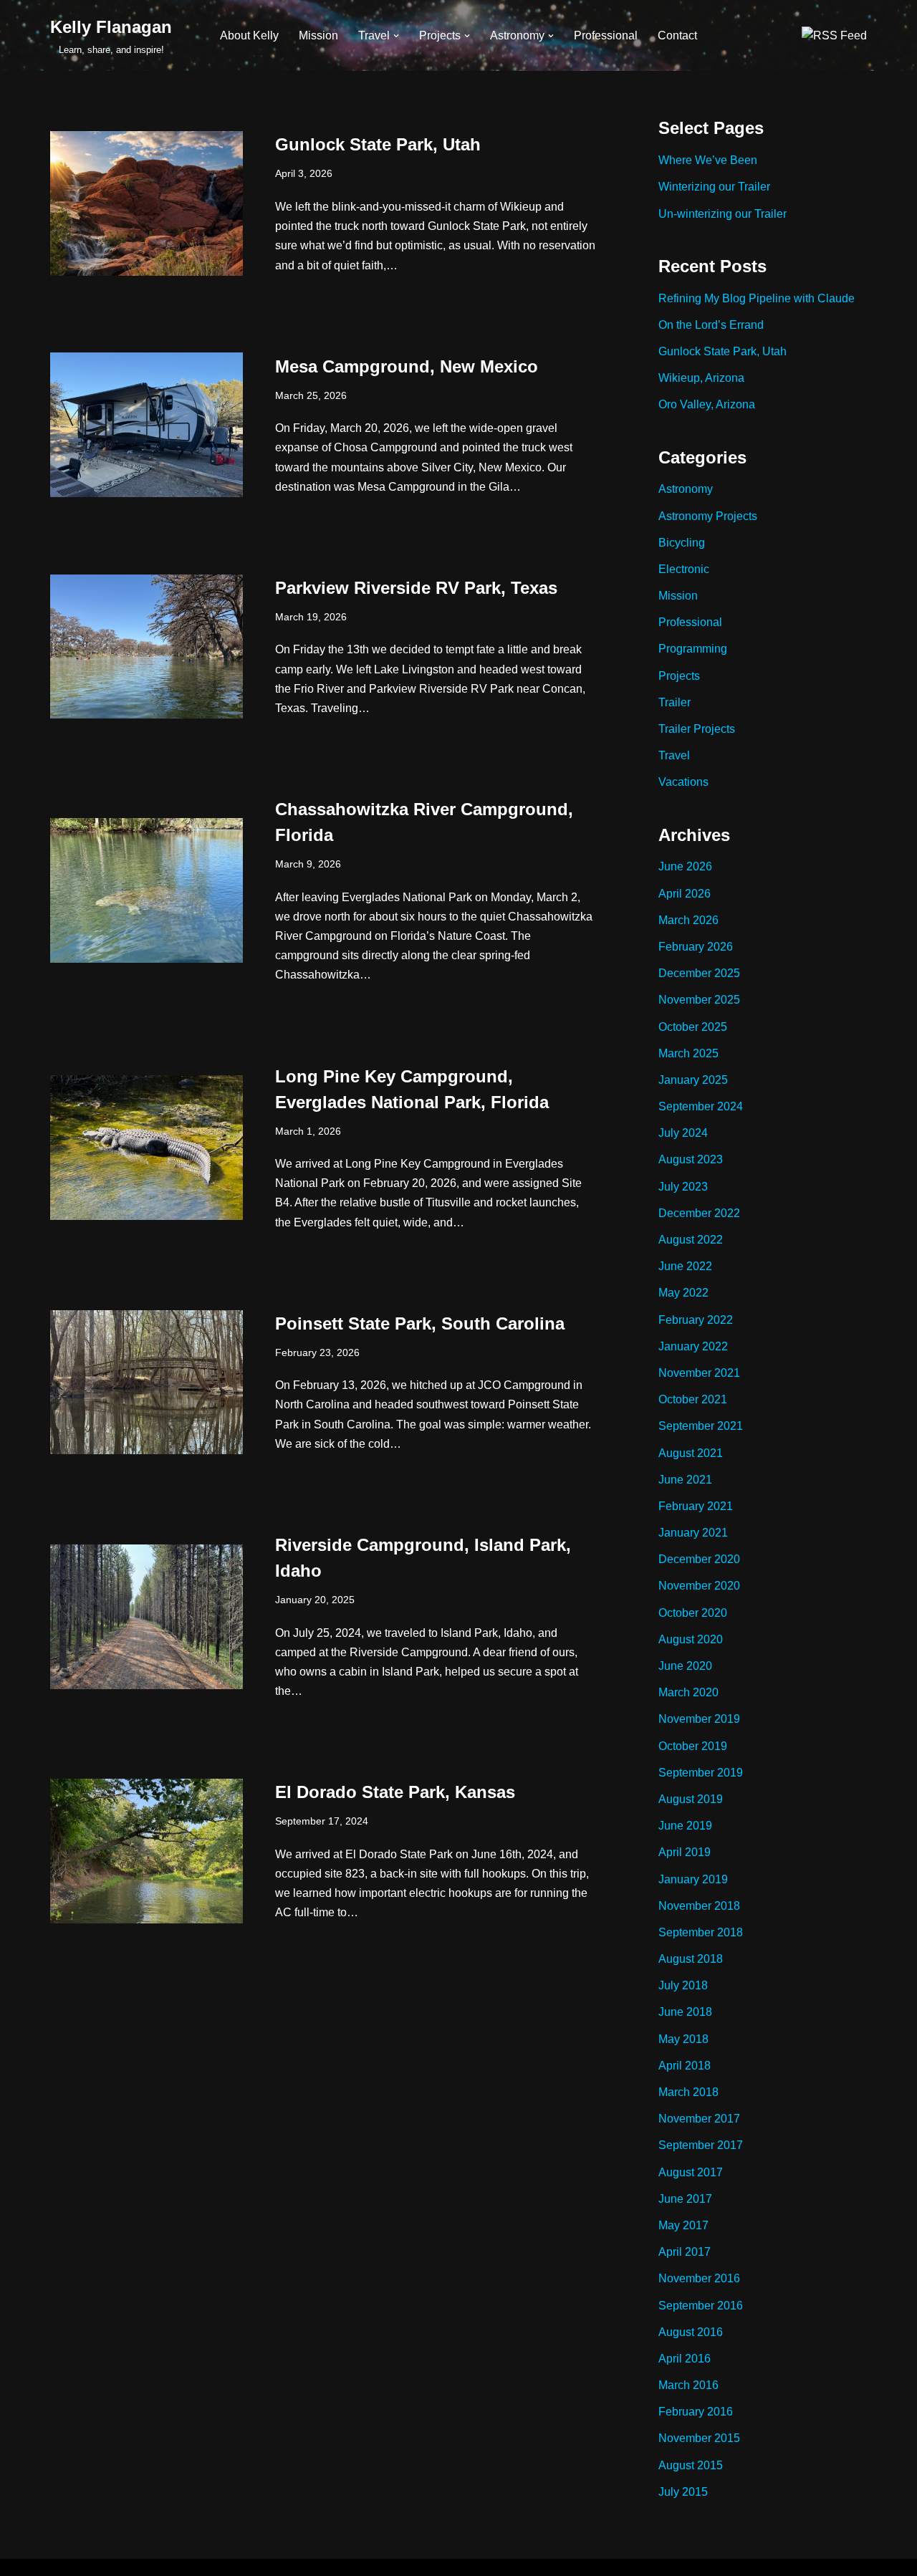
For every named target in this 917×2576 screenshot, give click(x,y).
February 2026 (696, 947)
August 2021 (691, 1453)
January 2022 (693, 1346)
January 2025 (693, 1080)
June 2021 (685, 1480)
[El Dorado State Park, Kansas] (147, 1851)
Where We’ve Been (708, 160)
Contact (677, 35)
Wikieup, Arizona (701, 378)
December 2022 (699, 1213)
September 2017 (701, 2145)
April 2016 (685, 2359)
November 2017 (699, 2119)
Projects (679, 676)
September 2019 (701, 1773)
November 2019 (699, 1719)
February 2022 (696, 1320)
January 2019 (693, 1879)
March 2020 (688, 1692)
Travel (674, 755)
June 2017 (685, 2199)
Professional (606, 35)
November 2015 (699, 2438)
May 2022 (683, 1293)
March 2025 (688, 1053)
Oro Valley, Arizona (707, 404)
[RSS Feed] (834, 35)
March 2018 (688, 2092)
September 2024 (701, 1106)
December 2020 (699, 1559)
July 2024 (683, 1133)
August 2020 (691, 1639)
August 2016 (691, 2332)
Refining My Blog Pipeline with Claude (757, 298)
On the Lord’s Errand (711, 325)
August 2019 (691, 1799)
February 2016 (696, 2412)
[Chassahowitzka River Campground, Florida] (147, 890)
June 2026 (685, 866)
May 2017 (683, 2225)
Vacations (683, 782)
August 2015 (691, 2465)
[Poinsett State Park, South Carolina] (147, 1383)
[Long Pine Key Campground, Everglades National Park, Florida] (147, 1148)
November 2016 (699, 2278)
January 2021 (693, 1533)
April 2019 (685, 1852)
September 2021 (701, 1426)
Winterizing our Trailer (714, 187)
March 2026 (688, 920)
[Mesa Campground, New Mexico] (147, 425)
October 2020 (693, 1613)
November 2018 (699, 1906)
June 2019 (685, 1826)
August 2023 (691, 1159)
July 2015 (683, 2492)
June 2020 (685, 1666)
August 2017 (691, 2172)
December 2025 (699, 973)
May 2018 (683, 2039)
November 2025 (699, 1000)
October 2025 (693, 1027)
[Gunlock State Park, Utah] (147, 203)
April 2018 (685, 2066)
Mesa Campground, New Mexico (407, 366)
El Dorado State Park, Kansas (395, 1792)
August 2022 (691, 1240)
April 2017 (685, 2252)
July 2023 (683, 1187)
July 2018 (683, 1985)
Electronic (684, 569)
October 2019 (693, 1746)
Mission (318, 35)
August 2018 (691, 1959)
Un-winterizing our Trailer (722, 214)
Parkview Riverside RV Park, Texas (416, 588)
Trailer (674, 702)
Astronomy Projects (708, 516)
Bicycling (682, 543)
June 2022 (685, 1266)
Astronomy (686, 489)
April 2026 (685, 894)
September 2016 (701, 2306)
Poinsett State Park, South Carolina (420, 1323)
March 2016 (688, 2385)
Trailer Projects (697, 729)
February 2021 (696, 1506)
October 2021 (693, 1399)
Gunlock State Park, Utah (378, 144)
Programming (693, 649)
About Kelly (249, 35)
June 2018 (685, 2012)
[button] (396, 36)
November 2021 (699, 1373)
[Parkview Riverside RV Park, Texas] (147, 647)
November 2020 (699, 1586)
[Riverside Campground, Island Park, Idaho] (147, 1617)
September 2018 (701, 1932)
